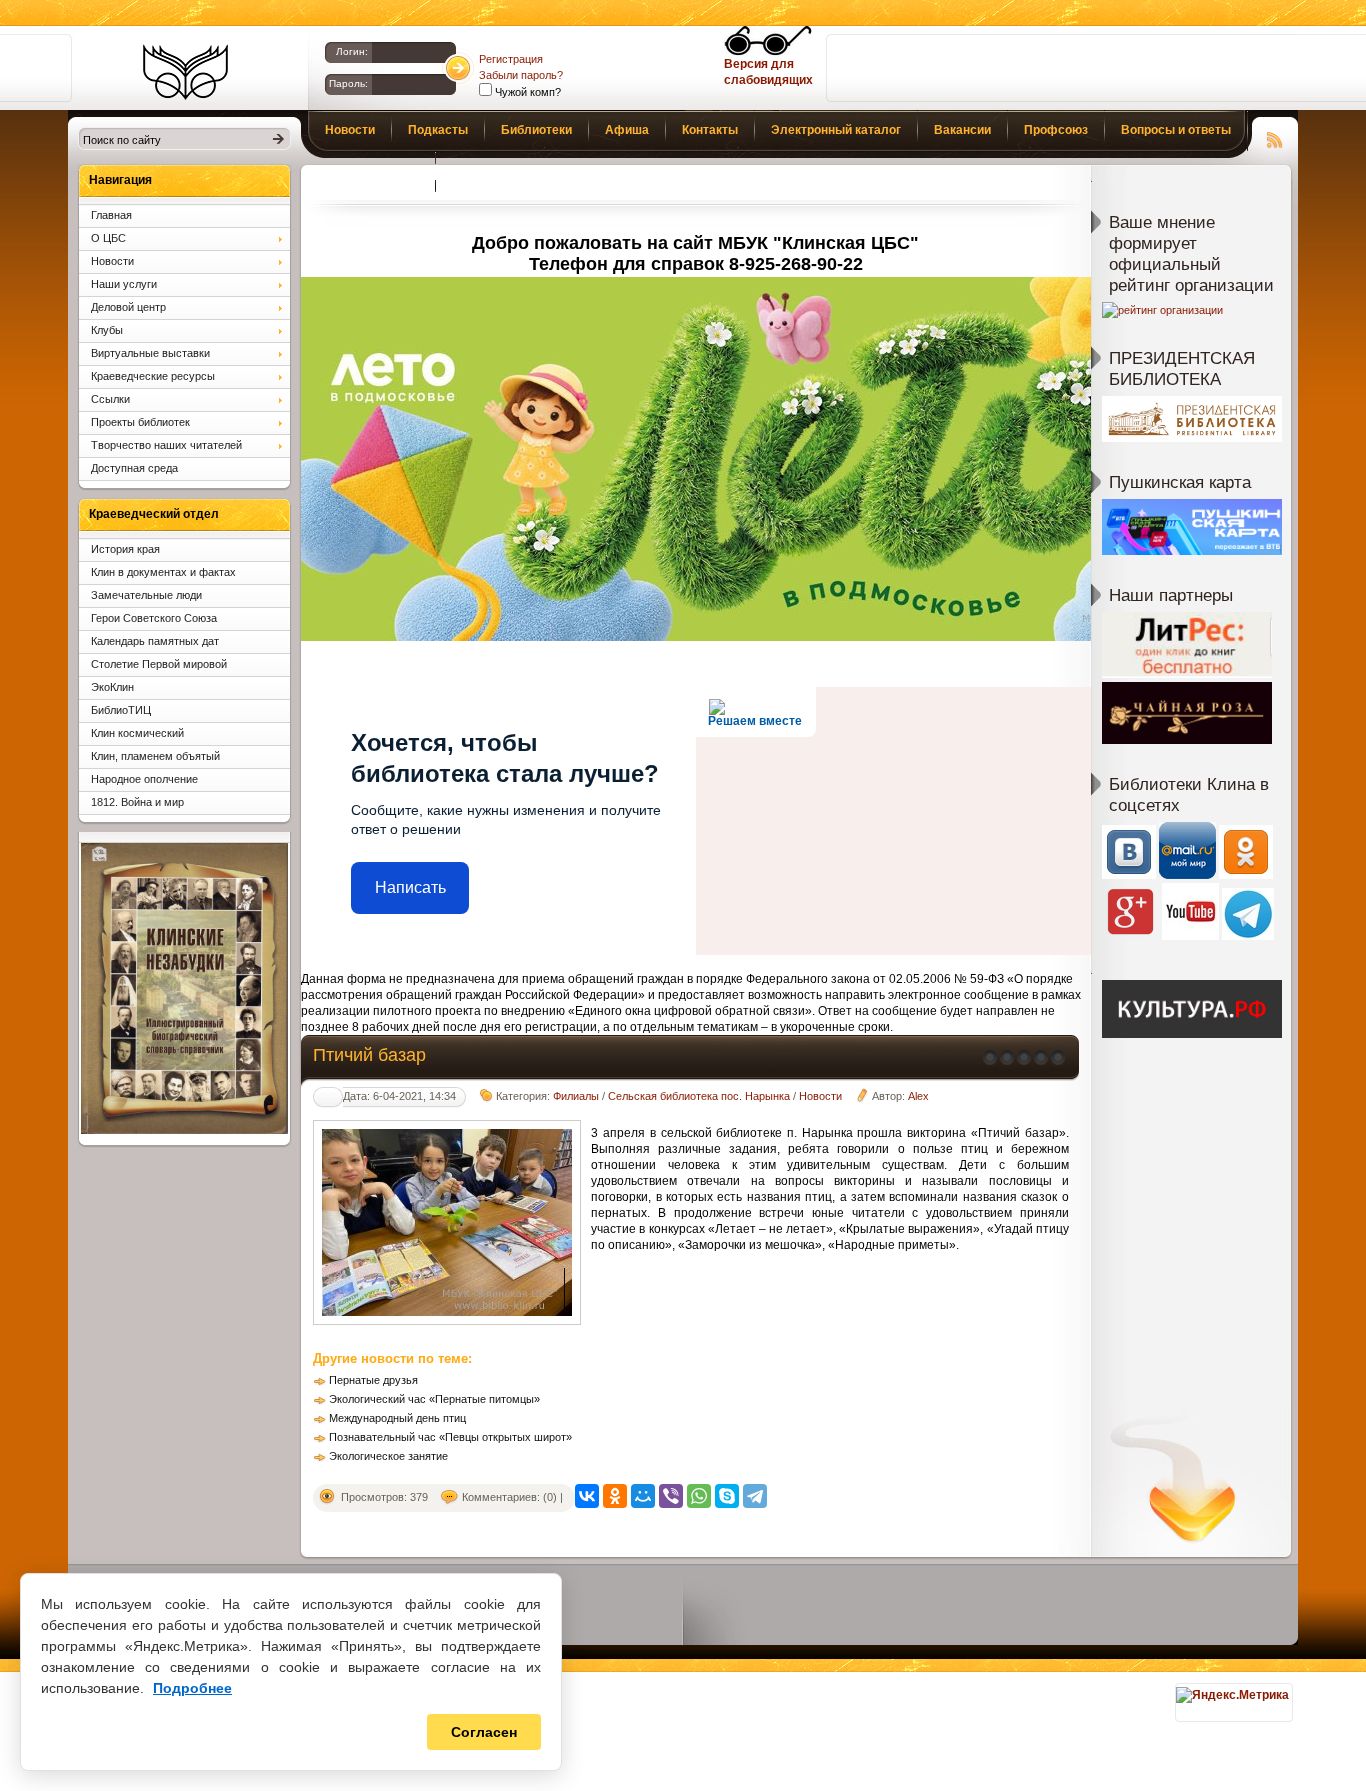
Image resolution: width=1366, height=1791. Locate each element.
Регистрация (511, 59)
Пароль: (348, 83)
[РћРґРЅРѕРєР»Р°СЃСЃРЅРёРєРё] (615, 1496)
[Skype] (727, 1496)
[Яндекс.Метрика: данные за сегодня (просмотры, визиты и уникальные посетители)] (1232, 1695)
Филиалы (576, 1096)
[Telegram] (755, 1496)
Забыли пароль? (521, 75)
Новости (820, 1096)
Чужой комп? (526, 92)
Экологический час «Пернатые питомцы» (434, 1399)
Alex (918, 1096)
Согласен (484, 1732)
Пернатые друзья (373, 1380)
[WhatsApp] (699, 1496)
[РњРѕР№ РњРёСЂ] (643, 1496)
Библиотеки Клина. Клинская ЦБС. (185, 72)
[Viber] (671, 1496)
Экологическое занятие (388, 1456)
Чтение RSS (1275, 137)
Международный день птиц (397, 1418)
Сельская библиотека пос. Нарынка (699, 1096)
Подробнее (192, 1688)
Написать (410, 887)
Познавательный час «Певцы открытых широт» (450, 1437)
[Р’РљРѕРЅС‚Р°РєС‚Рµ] (587, 1496)
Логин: (352, 51)
